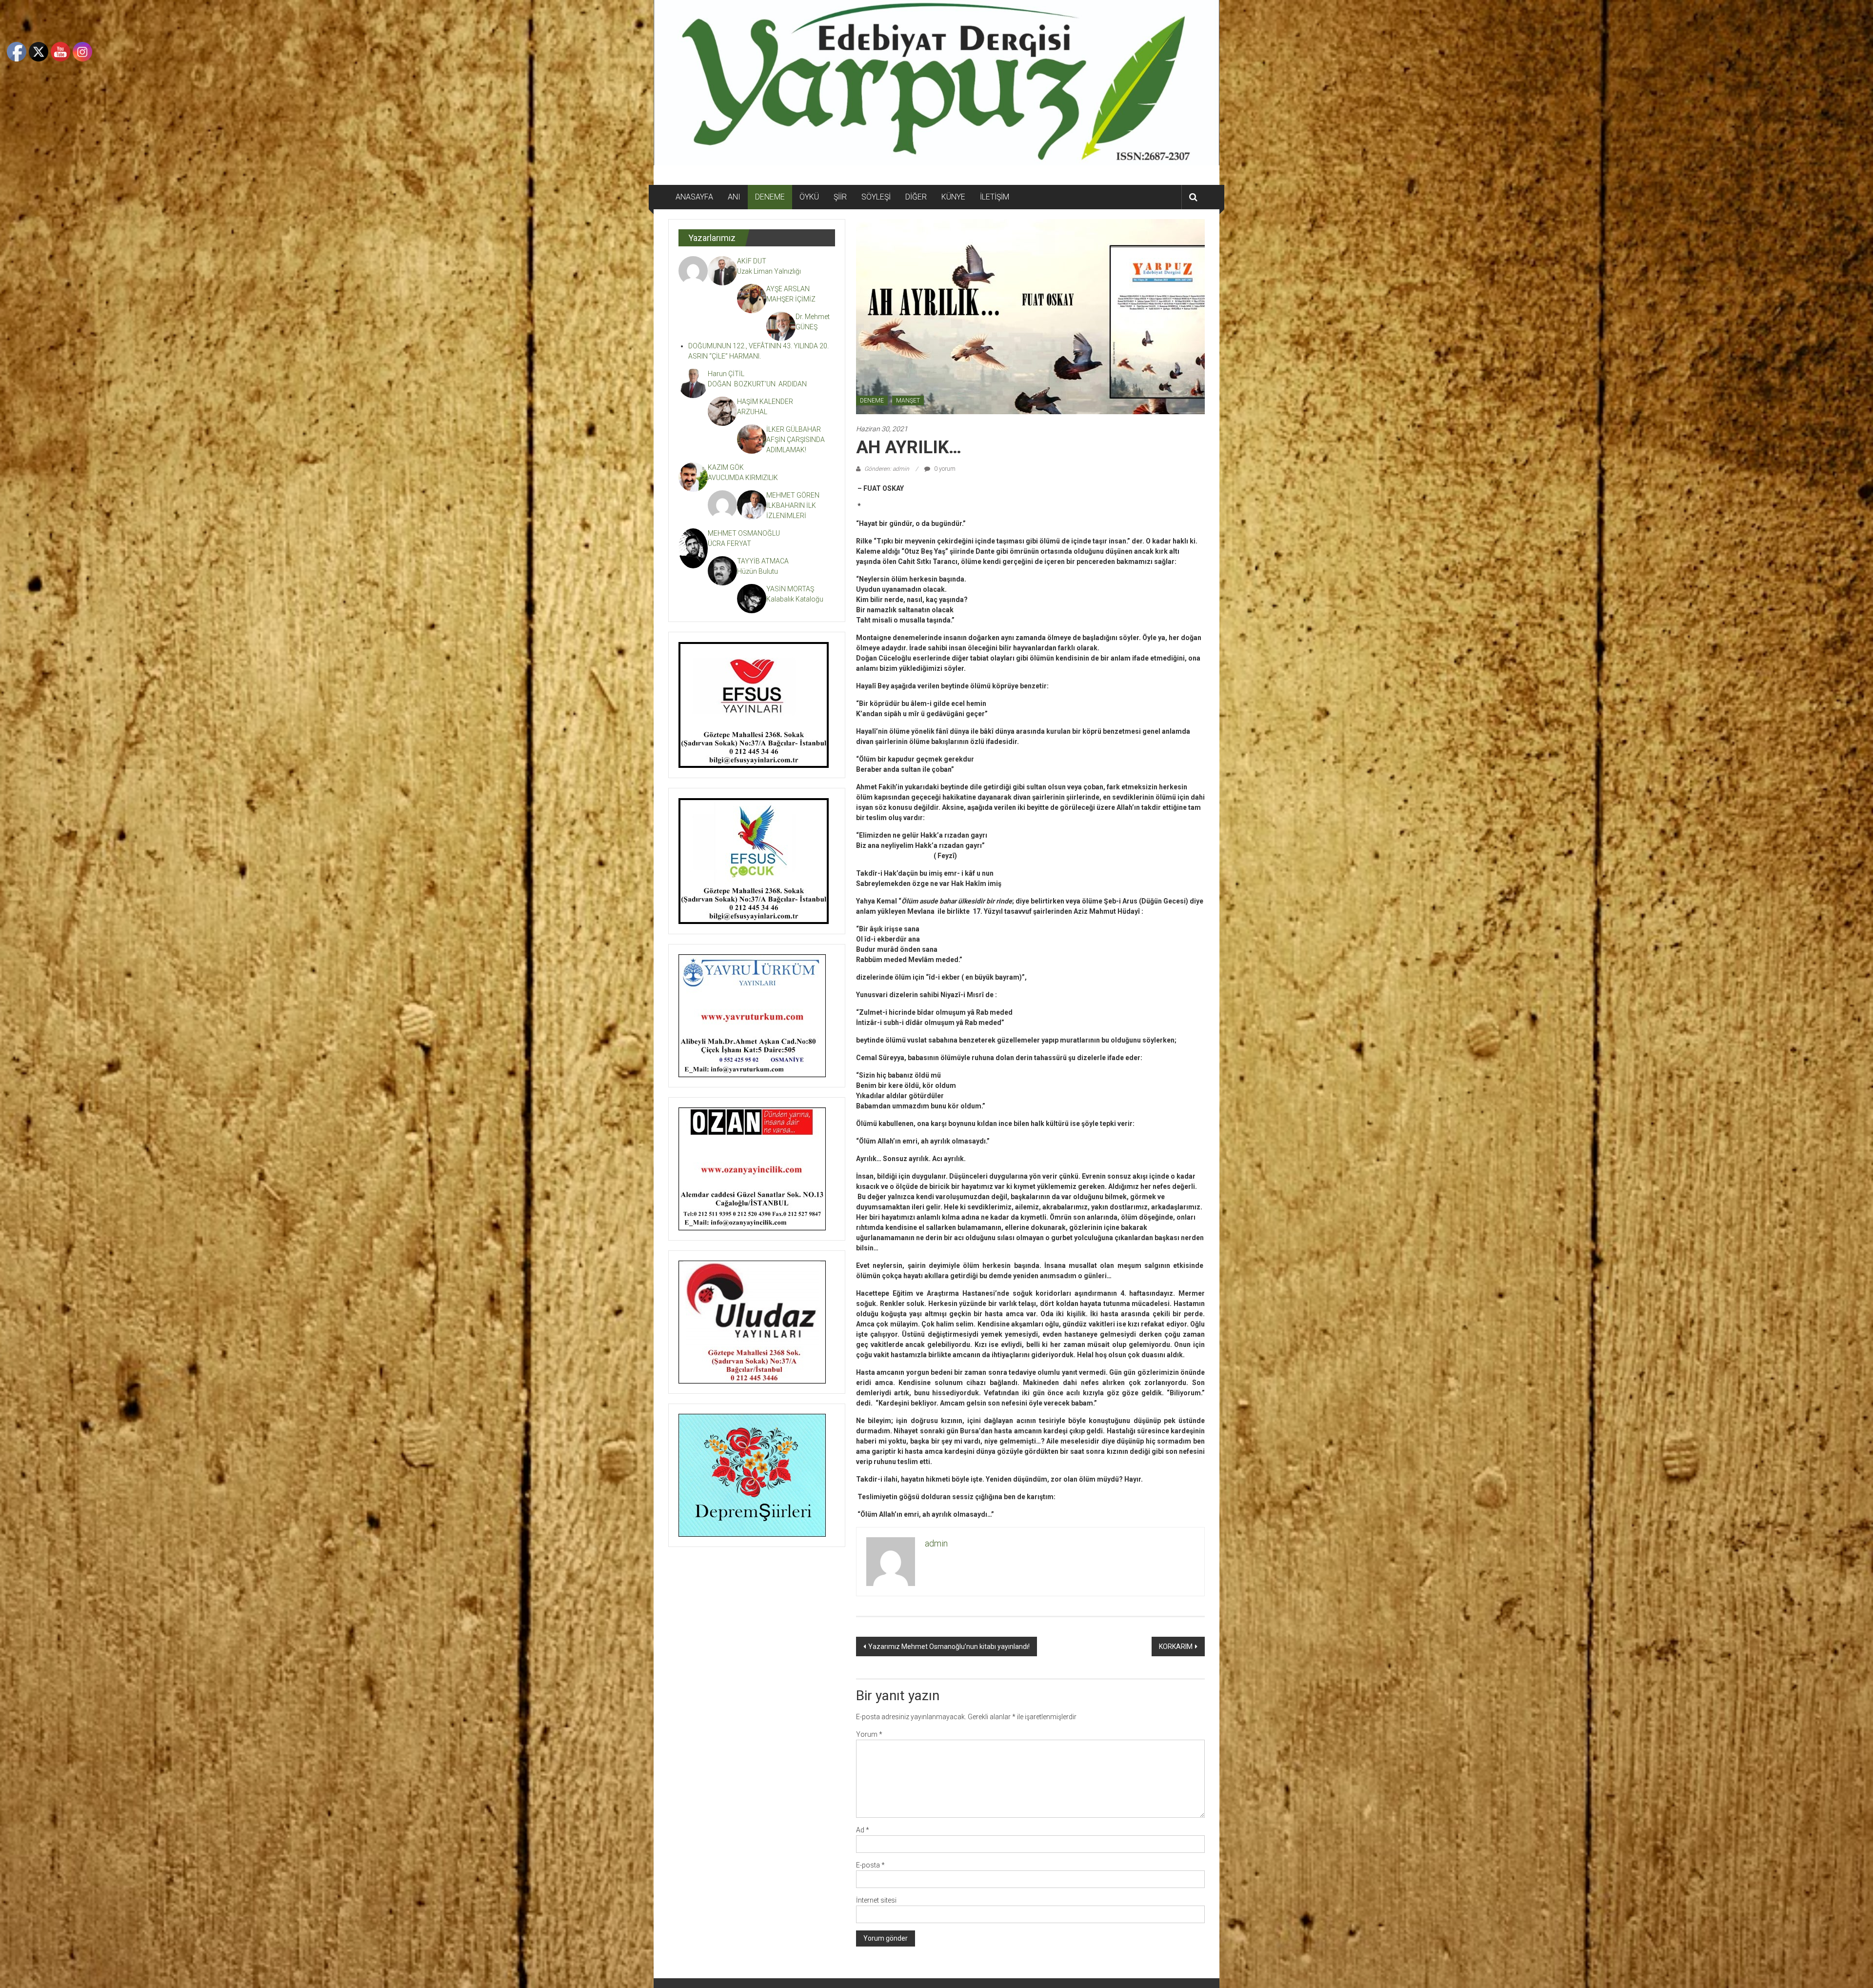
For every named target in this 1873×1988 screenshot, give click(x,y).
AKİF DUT (752, 261)
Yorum (869, 1734)
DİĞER (916, 197)
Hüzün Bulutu (757, 571)
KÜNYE (953, 197)
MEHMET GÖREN (793, 495)
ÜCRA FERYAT (729, 543)
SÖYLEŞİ (876, 197)
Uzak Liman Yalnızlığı (769, 271)
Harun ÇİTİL (726, 374)
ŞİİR (840, 197)
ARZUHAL (752, 412)
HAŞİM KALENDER (765, 402)
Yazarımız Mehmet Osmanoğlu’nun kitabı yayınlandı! (949, 1647)
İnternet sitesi (876, 1900)
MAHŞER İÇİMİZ (791, 299)
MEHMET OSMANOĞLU (744, 533)
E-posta (870, 1865)
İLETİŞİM (995, 197)
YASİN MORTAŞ (790, 589)
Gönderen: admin (887, 469)
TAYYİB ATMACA (763, 561)
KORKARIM (1176, 1647)
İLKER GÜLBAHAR (794, 429)
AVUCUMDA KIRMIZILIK (744, 478)
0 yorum (944, 469)
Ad (863, 1830)
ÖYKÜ (809, 197)
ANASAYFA (694, 197)
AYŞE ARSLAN (788, 289)
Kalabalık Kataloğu (795, 599)
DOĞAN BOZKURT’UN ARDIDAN (757, 384)
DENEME (770, 197)
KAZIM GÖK (726, 467)
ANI (734, 197)
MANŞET (908, 401)
